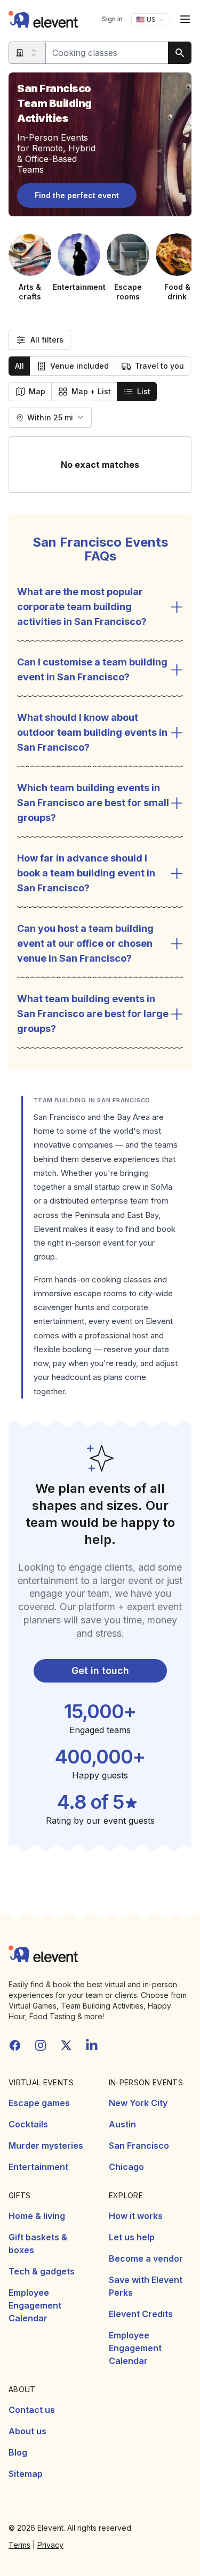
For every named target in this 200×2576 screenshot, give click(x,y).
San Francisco (139, 2146)
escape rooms (100, 1293)
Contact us (32, 2410)
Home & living (37, 2216)
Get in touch (100, 1671)
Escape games (39, 2103)
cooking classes (122, 1279)
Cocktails (28, 2124)
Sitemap (26, 2474)
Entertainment (38, 2167)
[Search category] (27, 53)
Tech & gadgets (42, 2271)
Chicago (126, 2167)
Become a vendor (146, 2258)
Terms (19, 2545)
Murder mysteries (46, 2146)
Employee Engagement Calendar (35, 2305)
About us (27, 2431)
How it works (136, 2216)
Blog (18, 2452)
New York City (138, 2103)
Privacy (50, 2545)
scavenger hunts (64, 1307)
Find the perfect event (77, 195)
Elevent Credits (141, 2314)
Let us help (132, 2237)
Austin (122, 2124)
